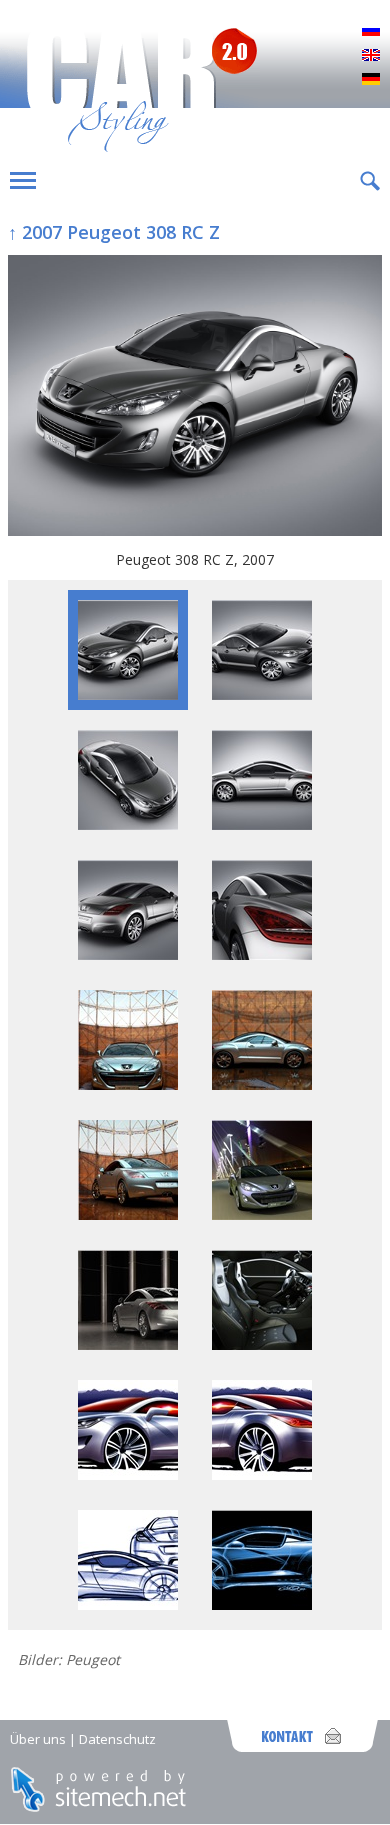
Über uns (38, 1739)
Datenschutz (117, 1739)
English (371, 56)
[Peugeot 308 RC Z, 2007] (195, 397)
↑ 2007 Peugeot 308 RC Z (114, 232)
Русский (371, 32)
